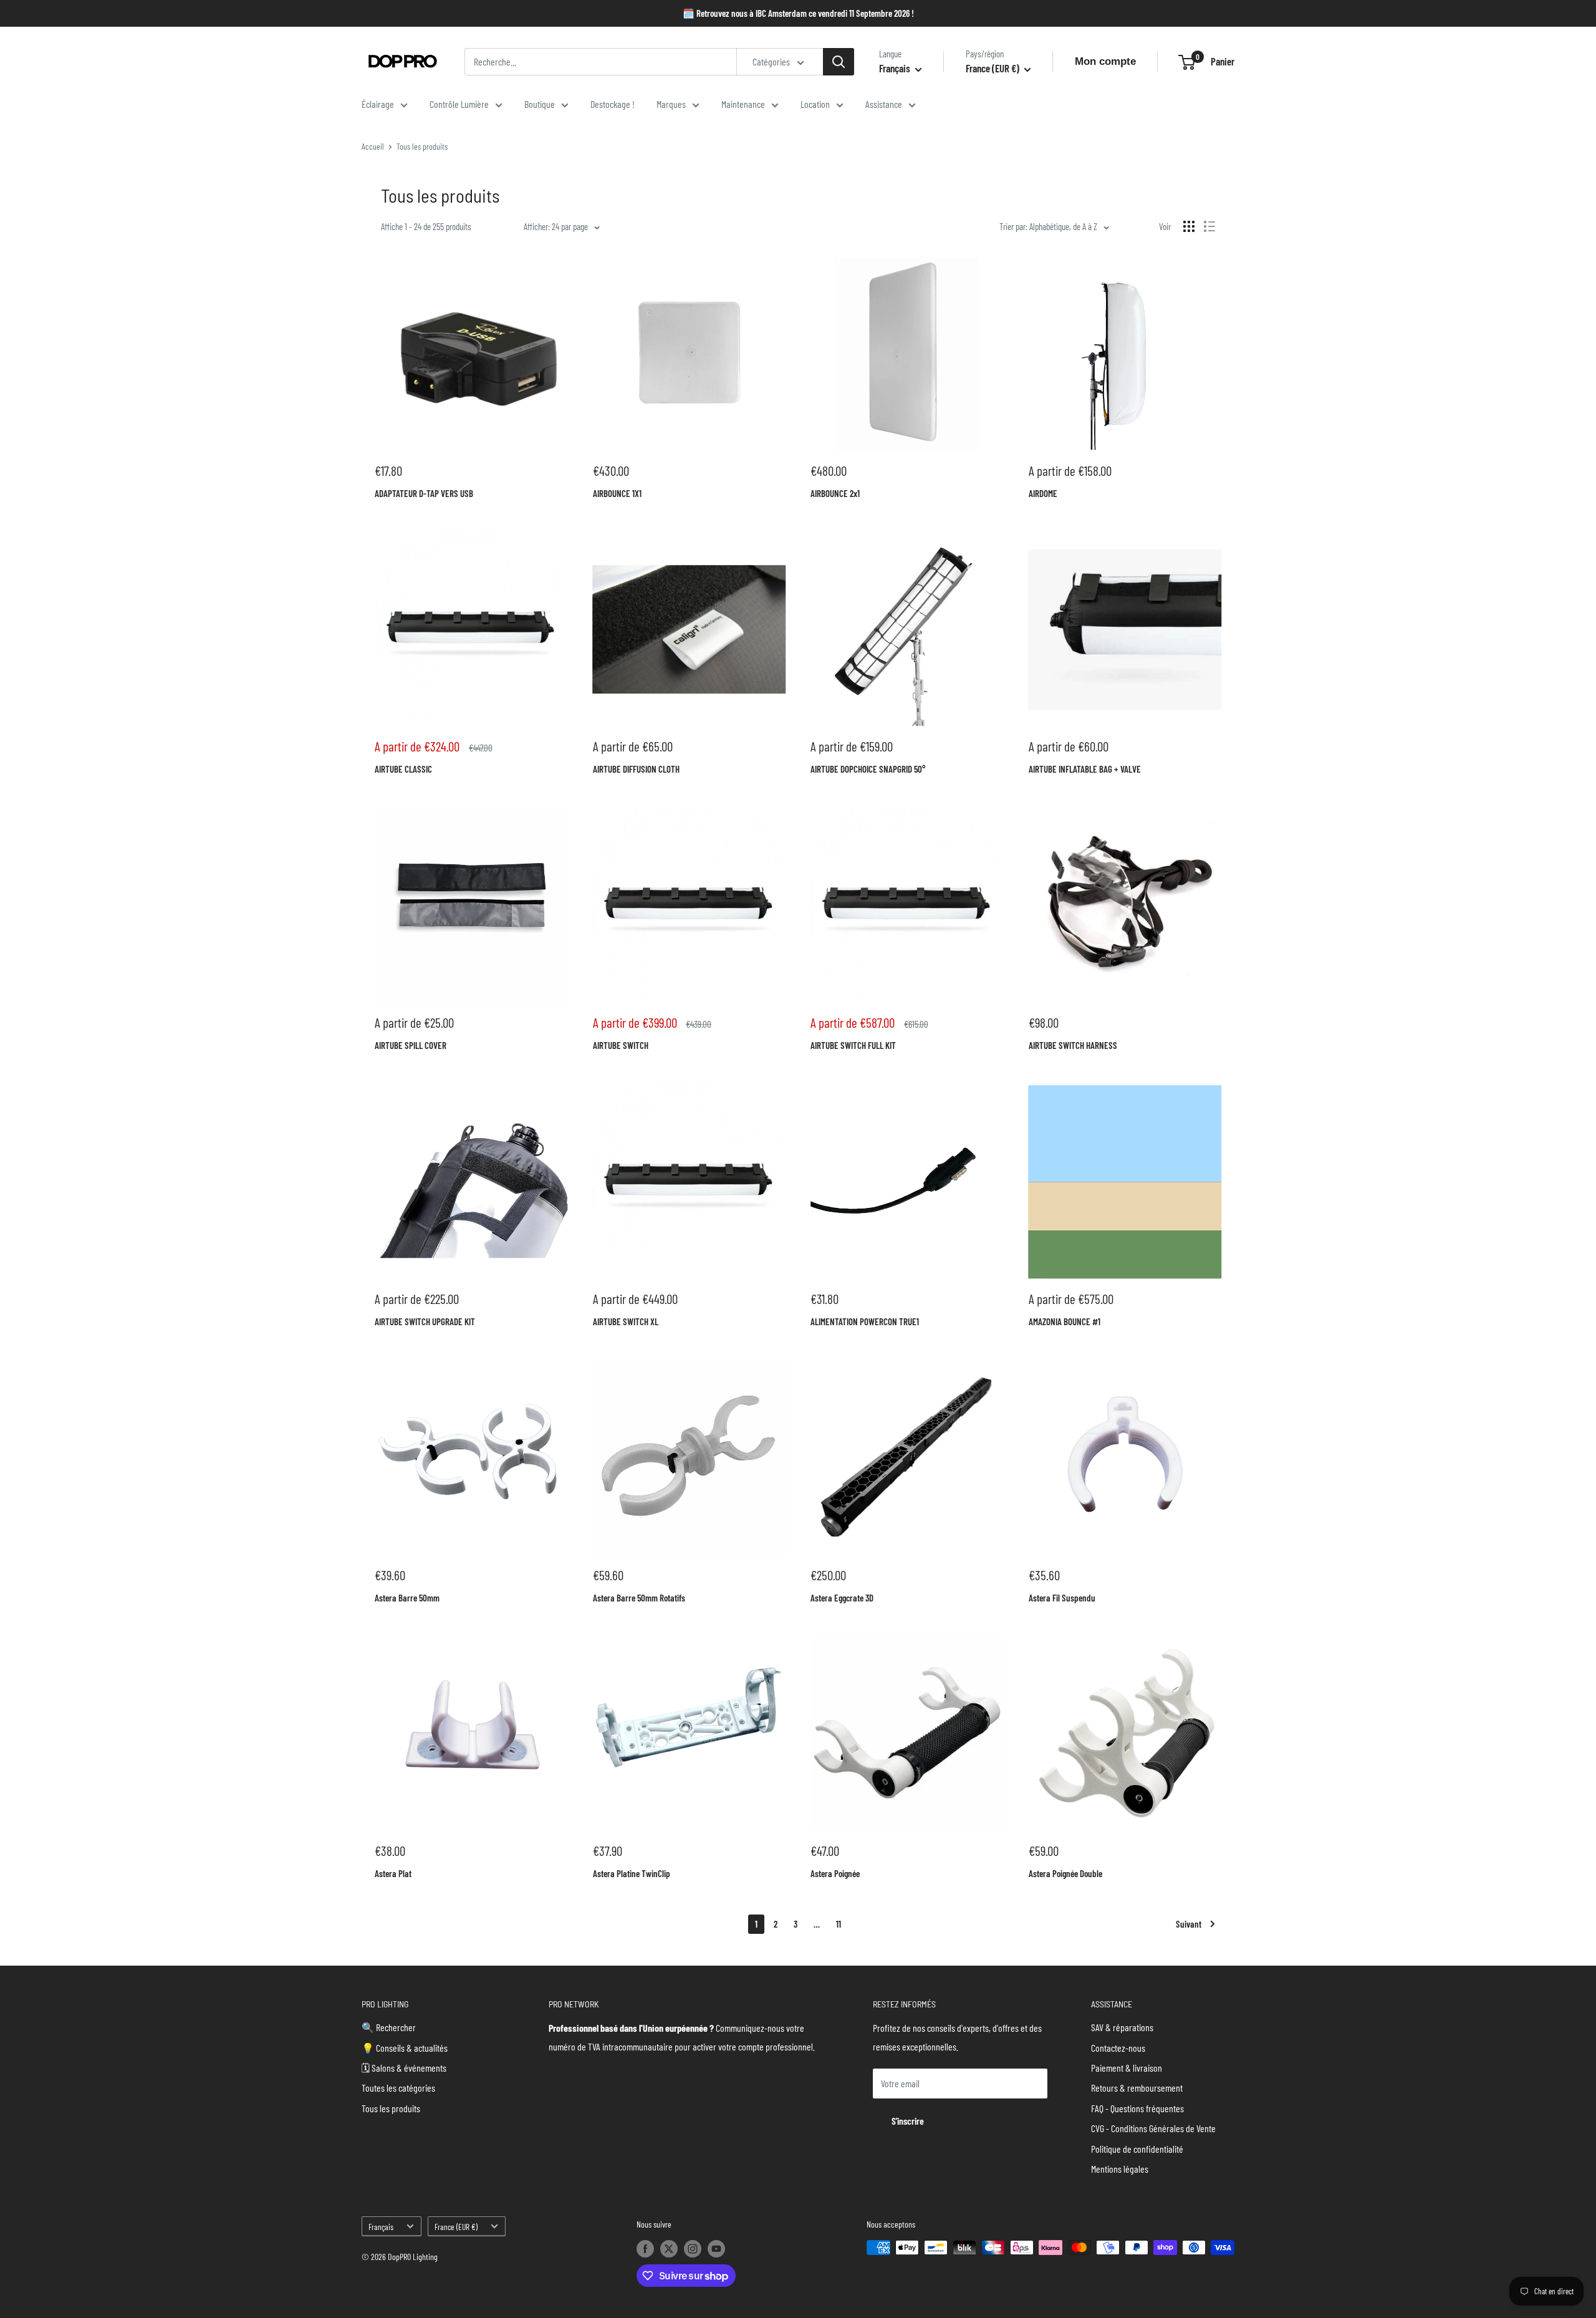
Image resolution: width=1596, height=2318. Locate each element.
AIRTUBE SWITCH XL (626, 1321)
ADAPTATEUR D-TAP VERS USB (424, 493)
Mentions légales (1120, 2169)
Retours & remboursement (1137, 2088)
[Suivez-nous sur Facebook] (645, 2249)
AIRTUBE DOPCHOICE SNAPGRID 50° (868, 769)
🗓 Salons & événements (404, 2068)
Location (815, 104)
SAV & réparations (1122, 2027)
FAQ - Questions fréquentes (1137, 2108)
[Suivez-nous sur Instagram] (693, 2249)
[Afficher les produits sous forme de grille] (1189, 226)
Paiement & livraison (1127, 2068)
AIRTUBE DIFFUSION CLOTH (636, 769)
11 (839, 1924)
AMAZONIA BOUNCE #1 (1065, 1321)
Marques (671, 104)
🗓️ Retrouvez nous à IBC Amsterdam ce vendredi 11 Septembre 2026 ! (798, 13)
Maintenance (743, 104)
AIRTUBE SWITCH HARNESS (1073, 1045)
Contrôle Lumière (459, 104)
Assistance (884, 104)
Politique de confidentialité (1137, 2149)
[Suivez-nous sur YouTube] (716, 2249)
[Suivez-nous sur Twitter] (669, 2249)
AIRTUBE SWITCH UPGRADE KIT (425, 1321)
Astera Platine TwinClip (632, 1873)
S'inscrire (908, 2121)
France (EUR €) (456, 2227)
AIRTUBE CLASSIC (403, 769)
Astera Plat (393, 1873)
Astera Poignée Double (1065, 1873)
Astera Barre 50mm (407, 1598)
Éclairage (378, 104)
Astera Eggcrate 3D (842, 1598)
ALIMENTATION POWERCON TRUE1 (865, 1321)
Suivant (1189, 1924)
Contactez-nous (1118, 2048)
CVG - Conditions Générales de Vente (1153, 2128)
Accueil (373, 146)
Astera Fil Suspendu (1062, 1598)
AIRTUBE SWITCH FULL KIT (853, 1045)
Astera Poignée (835, 1873)
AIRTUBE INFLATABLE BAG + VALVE (1085, 769)
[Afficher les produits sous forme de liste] (1209, 226)
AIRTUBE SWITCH (621, 1045)
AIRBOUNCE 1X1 (617, 493)
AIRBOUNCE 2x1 (835, 493)
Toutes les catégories (398, 2088)
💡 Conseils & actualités (405, 2048)
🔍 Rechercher (389, 2027)
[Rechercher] (839, 62)
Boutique (540, 104)
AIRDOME (1043, 493)
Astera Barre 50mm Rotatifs (639, 1598)
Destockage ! (613, 104)
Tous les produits (422, 146)
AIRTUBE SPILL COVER (411, 1045)
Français (381, 2227)
